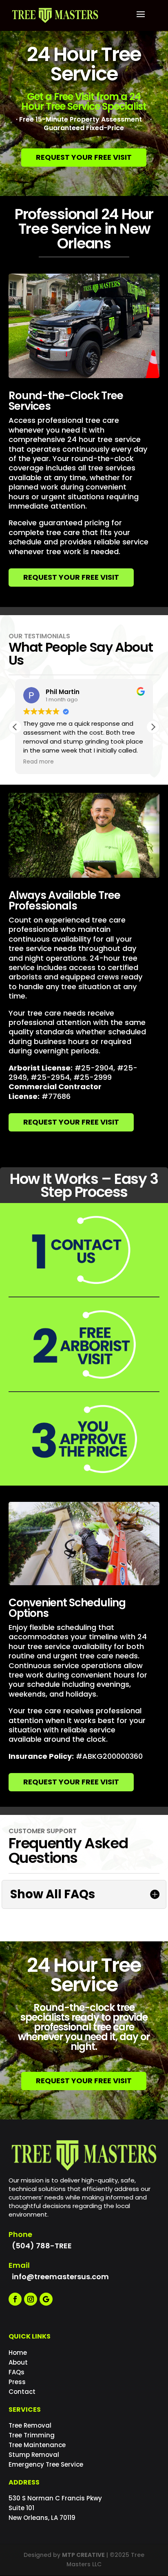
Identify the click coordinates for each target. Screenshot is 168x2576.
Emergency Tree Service (46, 2464)
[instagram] (31, 2299)
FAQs (17, 2372)
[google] (46, 2299)
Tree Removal (30, 2425)
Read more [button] (39, 762)
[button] (153, 727)
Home (18, 2353)
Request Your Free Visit (84, 157)
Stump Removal (34, 2455)
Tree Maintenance (37, 2445)
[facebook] (15, 2299)
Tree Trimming (32, 2435)
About (18, 2362)
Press (17, 2382)
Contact (22, 2392)
